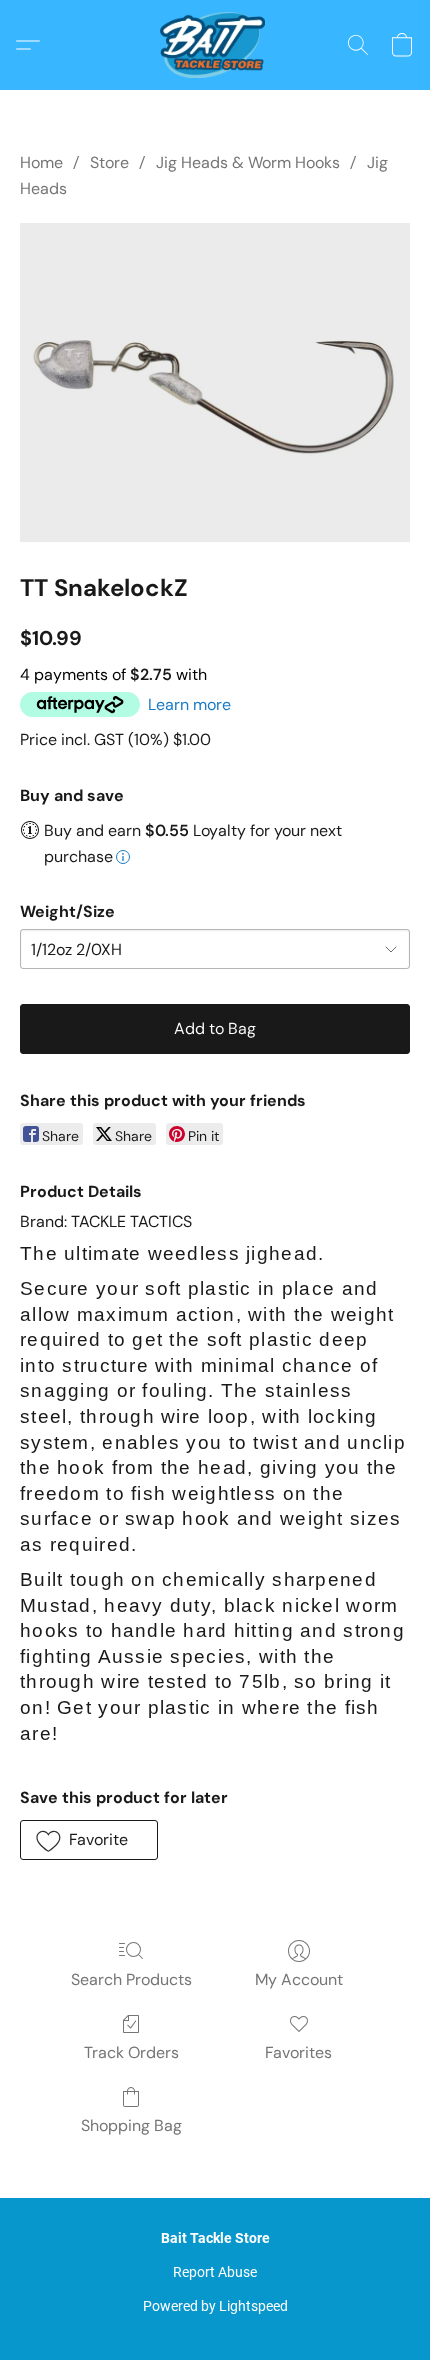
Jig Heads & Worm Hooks (248, 162)
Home (41, 162)
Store (109, 162)
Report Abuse (215, 2272)
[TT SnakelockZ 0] (215, 382)
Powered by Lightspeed (215, 2306)
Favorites (298, 2052)
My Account (299, 1979)
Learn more (189, 704)
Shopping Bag (131, 2125)
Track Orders (131, 2052)
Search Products (131, 1979)
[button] (215, 45)
